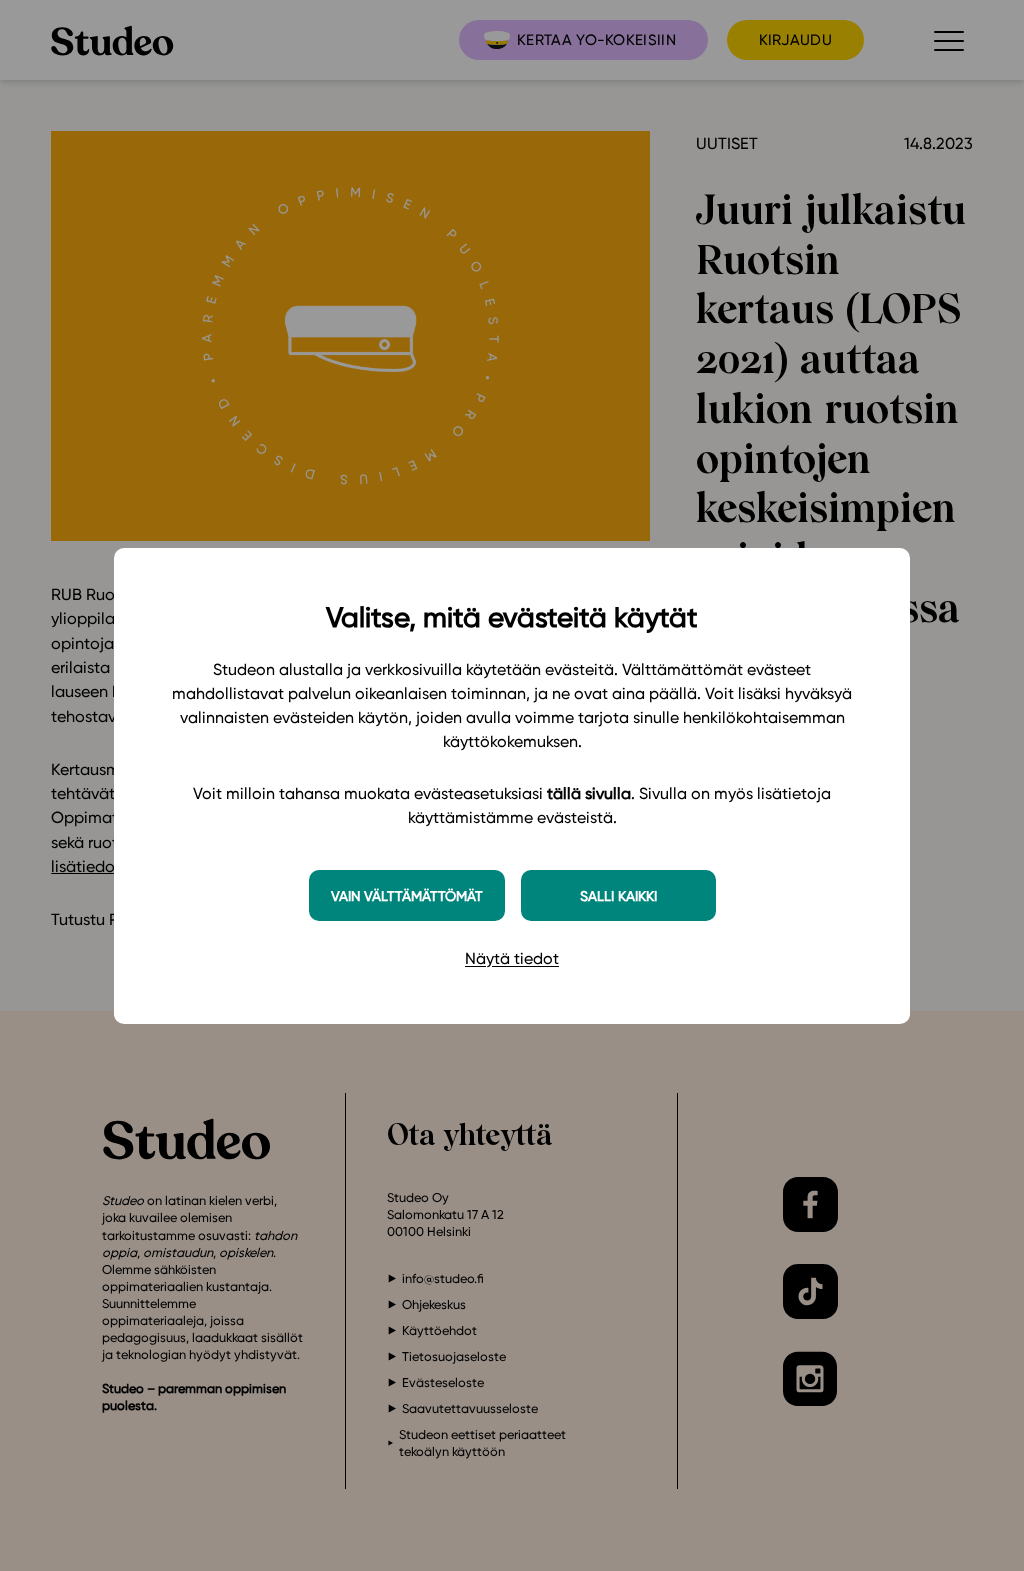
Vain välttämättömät (407, 895)
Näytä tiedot (512, 958)
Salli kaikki (618, 895)
